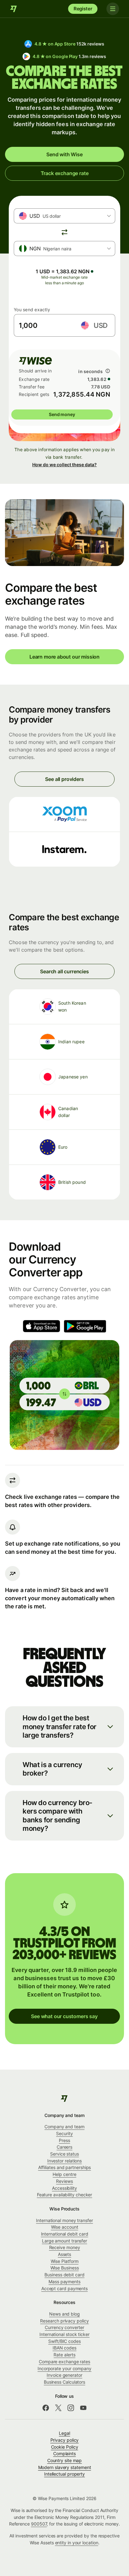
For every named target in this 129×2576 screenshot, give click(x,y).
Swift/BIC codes (64, 2341)
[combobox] (64, 216)
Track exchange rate (65, 173)
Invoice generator (64, 2375)
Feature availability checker (65, 2195)
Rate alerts (64, 2355)
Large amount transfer (64, 2241)
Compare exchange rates (64, 2362)
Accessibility (64, 2188)
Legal (64, 2433)
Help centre (64, 2174)
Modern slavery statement (65, 2467)
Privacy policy (65, 2440)
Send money (62, 414)
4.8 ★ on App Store (69, 44)
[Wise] (14, 9)
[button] (64, 1727)
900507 (39, 2524)
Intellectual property (64, 2474)
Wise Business (65, 2268)
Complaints (64, 2453)
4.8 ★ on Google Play (69, 56)
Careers (64, 2147)
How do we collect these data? (64, 465)
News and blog (64, 2314)
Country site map (65, 2460)
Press (64, 2140)
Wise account (65, 2227)
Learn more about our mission (64, 657)
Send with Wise (64, 154)
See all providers (64, 779)
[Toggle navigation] (113, 9)
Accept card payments (64, 2288)
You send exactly (32, 310)
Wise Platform (65, 2261)
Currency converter (64, 2327)
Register (83, 9)
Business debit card (64, 2275)
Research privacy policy (64, 2321)
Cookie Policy (65, 2447)
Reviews (64, 2181)
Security (64, 2133)
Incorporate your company (64, 2368)
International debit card (65, 2234)
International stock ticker (64, 2334)
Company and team (64, 2127)
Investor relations (65, 2161)
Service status (64, 2154)
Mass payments (64, 2282)
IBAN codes (64, 2348)
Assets (65, 2254)
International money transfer (64, 2220)
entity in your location (77, 2543)
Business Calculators (64, 2382)
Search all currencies (64, 971)
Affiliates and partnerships (65, 2167)
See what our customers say (64, 2016)
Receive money (65, 2247)
